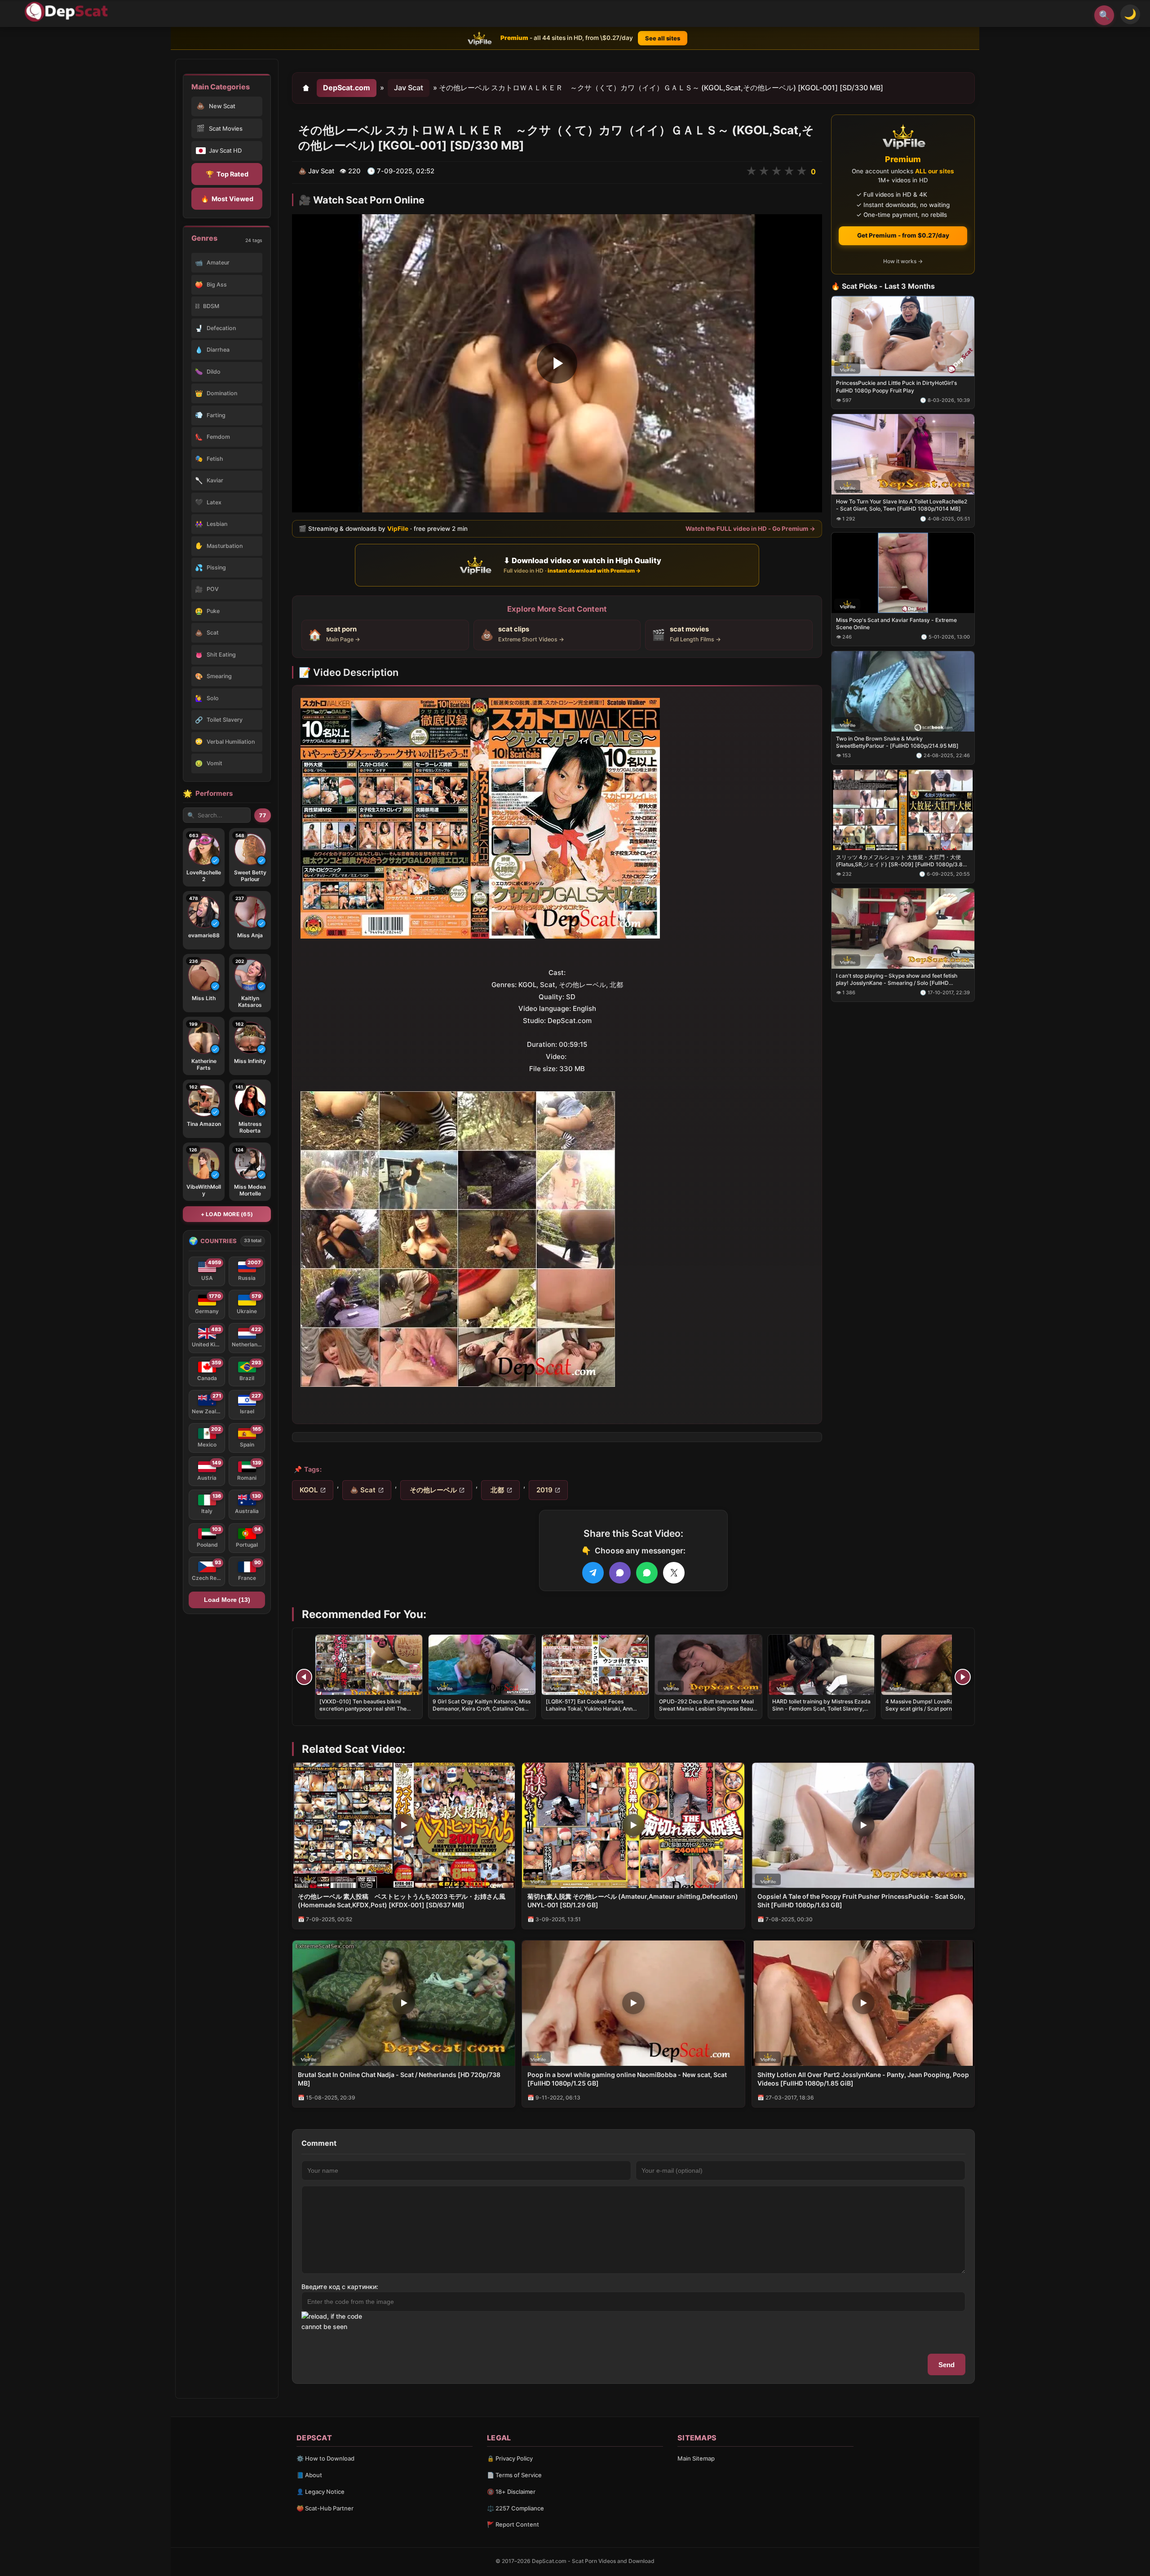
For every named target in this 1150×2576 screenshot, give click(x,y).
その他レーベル (432, 1490)
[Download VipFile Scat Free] (68, 12)
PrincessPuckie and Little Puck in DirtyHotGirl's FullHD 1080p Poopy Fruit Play (896, 386)
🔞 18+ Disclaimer (511, 2492)
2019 (544, 1490)
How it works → (903, 261)
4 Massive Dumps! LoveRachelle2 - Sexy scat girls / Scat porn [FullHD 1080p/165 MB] (931, 1709)
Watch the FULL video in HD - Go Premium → (750, 529)
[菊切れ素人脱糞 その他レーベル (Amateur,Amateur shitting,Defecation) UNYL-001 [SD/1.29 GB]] (633, 1825)
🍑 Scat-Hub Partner (325, 2508)
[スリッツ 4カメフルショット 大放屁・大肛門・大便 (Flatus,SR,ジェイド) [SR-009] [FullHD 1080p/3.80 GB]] (903, 809)
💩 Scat (363, 1490)
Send (947, 2365)
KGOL (309, 1490)
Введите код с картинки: (340, 2287)
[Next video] (963, 1677)
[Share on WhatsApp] (647, 1573)
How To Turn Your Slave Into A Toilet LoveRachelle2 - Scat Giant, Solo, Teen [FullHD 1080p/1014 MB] (902, 505)
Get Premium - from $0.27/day (903, 235)
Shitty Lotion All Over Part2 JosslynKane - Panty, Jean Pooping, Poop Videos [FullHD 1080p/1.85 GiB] (863, 2079)
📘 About (309, 2475)
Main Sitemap (696, 2458)
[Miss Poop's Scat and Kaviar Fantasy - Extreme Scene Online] (903, 573)
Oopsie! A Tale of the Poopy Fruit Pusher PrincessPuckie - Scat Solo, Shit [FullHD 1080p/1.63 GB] (861, 1901)
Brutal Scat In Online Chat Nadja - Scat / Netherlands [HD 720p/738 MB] (399, 2079)
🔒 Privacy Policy (510, 2458)
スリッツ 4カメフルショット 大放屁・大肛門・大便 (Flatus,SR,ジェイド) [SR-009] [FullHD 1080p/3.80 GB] (901, 860)
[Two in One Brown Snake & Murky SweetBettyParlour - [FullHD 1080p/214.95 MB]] (903, 691)
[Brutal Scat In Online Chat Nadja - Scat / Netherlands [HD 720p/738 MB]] (404, 2003)
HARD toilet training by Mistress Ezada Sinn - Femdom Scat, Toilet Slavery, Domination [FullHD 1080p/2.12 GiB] (821, 1709)
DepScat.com (347, 88)
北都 (496, 1490)
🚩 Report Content (513, 2524)
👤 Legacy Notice (321, 2492)
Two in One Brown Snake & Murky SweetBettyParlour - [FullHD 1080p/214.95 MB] (897, 742)
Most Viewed (227, 199)
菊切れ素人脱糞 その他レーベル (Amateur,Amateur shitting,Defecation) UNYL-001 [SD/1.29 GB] (633, 1901)
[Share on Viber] (620, 1573)
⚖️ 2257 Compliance (515, 2508)
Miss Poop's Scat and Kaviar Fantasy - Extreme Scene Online (896, 624)
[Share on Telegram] (593, 1573)
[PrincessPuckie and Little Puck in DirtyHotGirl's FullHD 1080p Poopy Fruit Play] (903, 336)
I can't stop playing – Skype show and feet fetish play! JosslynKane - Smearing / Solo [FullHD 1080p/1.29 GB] (897, 979)
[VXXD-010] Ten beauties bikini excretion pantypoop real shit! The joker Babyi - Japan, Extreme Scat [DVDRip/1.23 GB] (363, 1712)
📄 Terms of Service (514, 2475)
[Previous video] (304, 1677)
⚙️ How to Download (325, 2458)
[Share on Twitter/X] (674, 1573)
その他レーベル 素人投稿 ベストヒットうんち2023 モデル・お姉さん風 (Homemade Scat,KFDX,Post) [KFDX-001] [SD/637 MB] (402, 1901)
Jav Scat (409, 88)
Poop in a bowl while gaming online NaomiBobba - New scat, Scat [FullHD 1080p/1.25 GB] (627, 2079)
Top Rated (227, 174)
